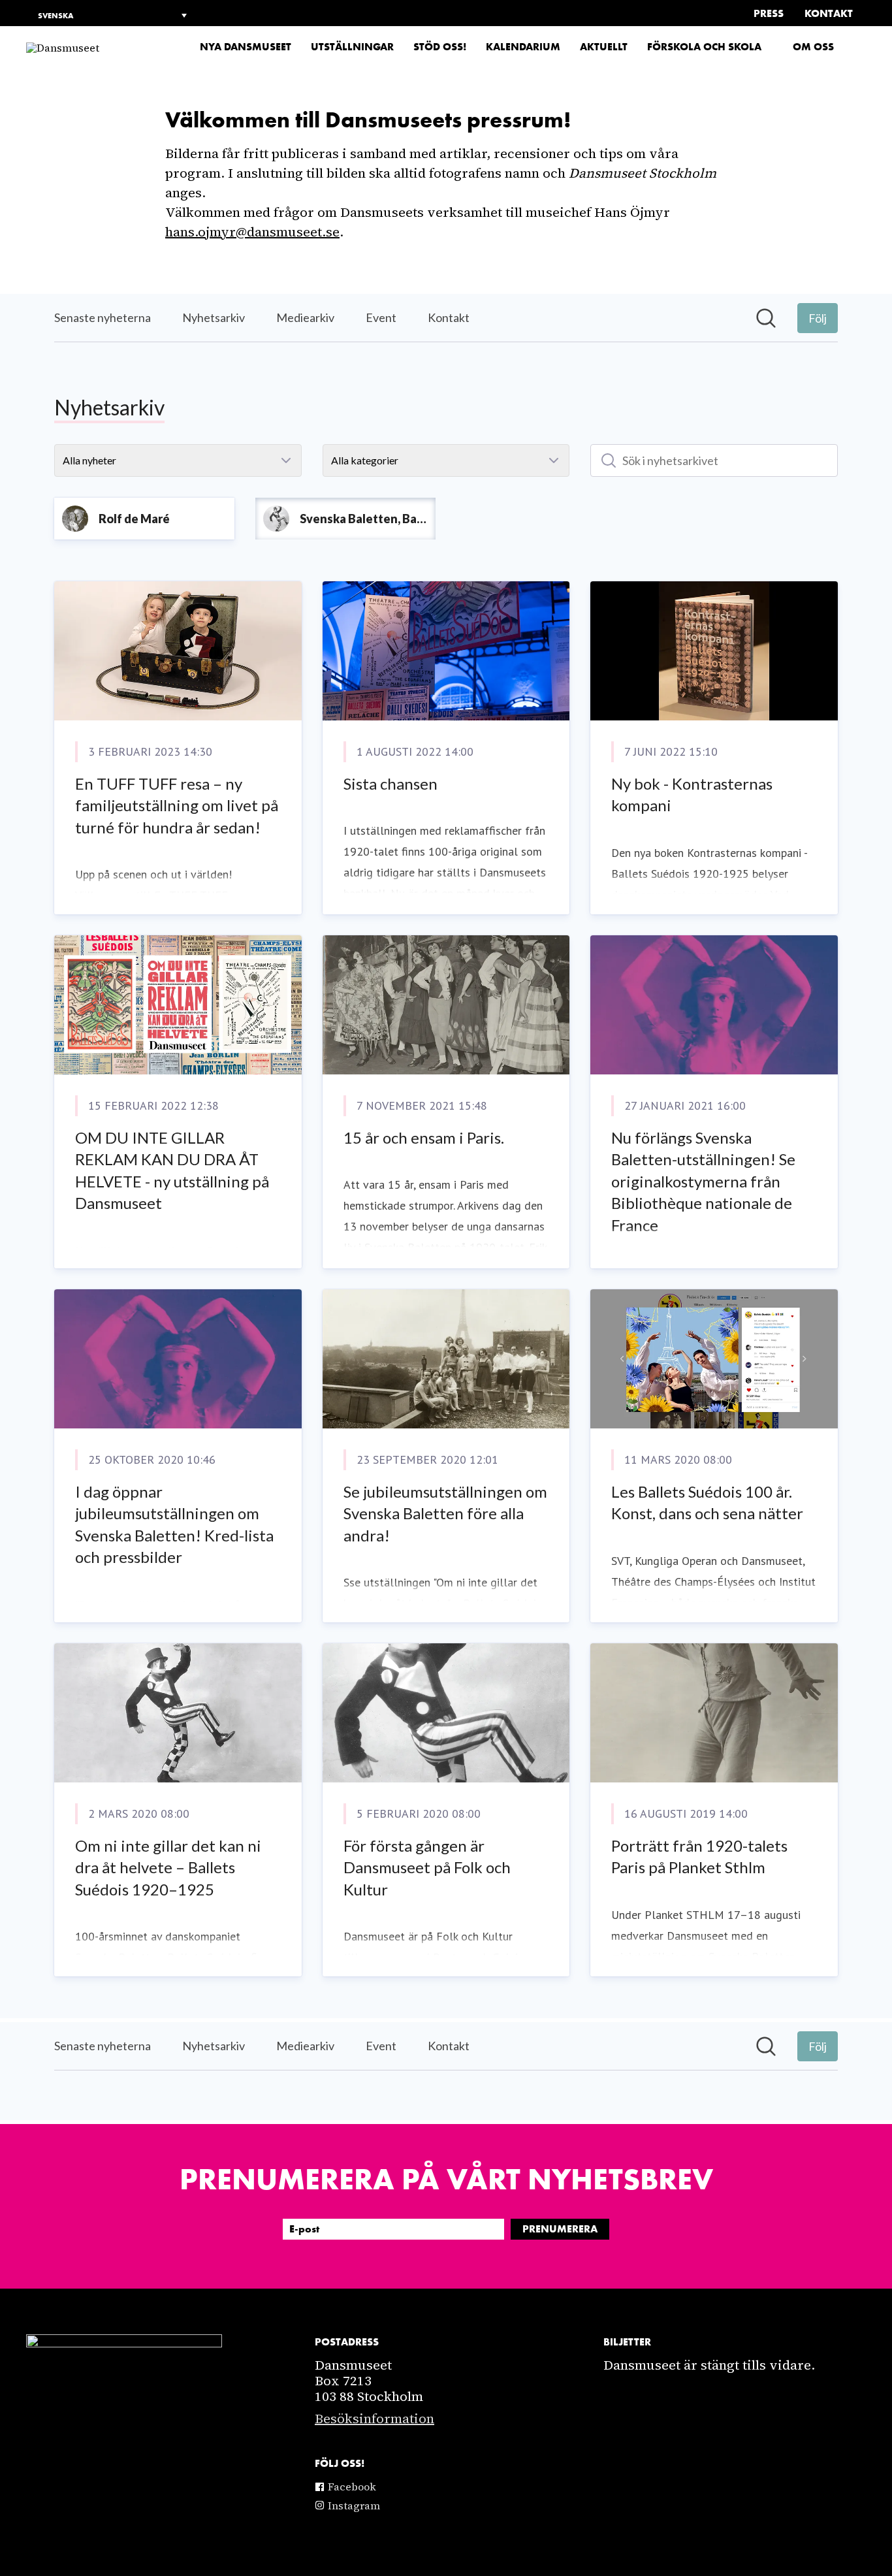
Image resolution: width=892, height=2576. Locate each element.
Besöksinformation (374, 2419)
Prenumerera (560, 2229)
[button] (861, 47)
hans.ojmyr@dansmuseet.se (252, 232)
